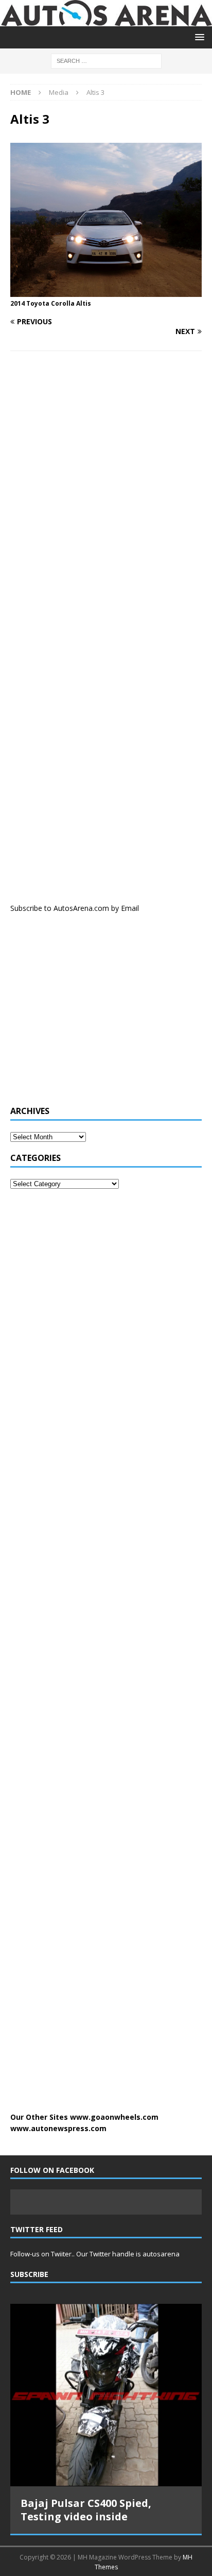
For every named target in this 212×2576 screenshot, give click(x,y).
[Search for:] (106, 60)
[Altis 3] (106, 290)
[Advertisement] (87, 1015)
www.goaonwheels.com (114, 2117)
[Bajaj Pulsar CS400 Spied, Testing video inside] (106, 2395)
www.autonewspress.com (58, 2128)
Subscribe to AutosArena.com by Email (75, 908)
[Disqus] (106, 493)
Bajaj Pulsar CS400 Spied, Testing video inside (86, 2510)
